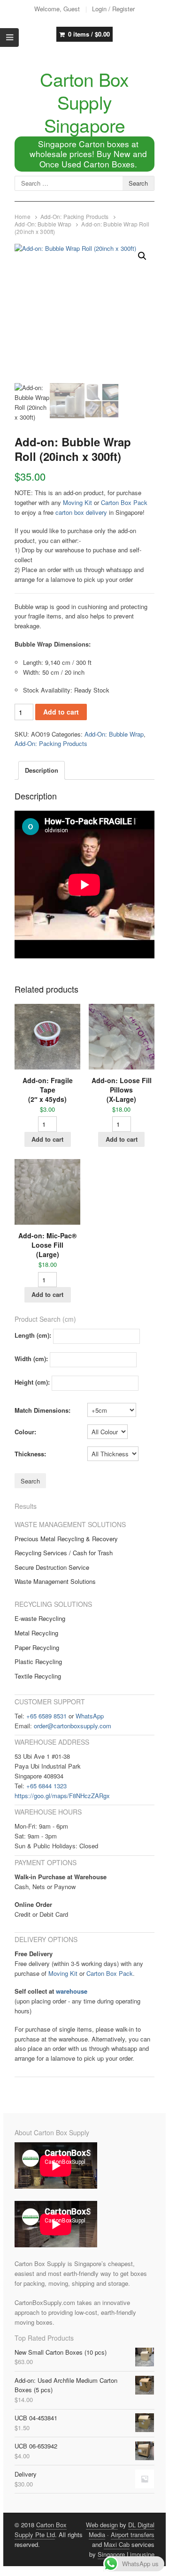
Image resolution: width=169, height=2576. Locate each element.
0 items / (89, 34)
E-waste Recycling (40, 1618)
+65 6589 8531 (46, 1716)
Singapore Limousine (126, 2554)
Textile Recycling (38, 1676)
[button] (142, 256)
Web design (102, 2525)
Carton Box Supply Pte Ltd (41, 2530)
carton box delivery (81, 512)
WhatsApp (90, 1716)
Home (22, 217)
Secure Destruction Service (52, 1567)
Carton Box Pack (124, 502)
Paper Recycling (37, 1647)
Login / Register (113, 9)
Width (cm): (31, 1359)
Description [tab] (42, 770)
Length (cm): (33, 1335)
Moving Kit (77, 502)
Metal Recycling (36, 1633)
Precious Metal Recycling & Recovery (66, 1539)
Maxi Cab (117, 2544)
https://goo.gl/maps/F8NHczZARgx (62, 1796)
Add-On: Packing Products (75, 217)
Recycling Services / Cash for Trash (64, 1553)
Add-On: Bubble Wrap (43, 224)
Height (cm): (32, 1382)
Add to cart (61, 712)
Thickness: (30, 1454)
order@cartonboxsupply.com (73, 1726)
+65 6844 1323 (46, 1786)
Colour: (25, 1432)
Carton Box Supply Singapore (84, 102)
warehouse (72, 1991)
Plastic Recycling (38, 1661)
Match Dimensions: (42, 1410)
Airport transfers (133, 2535)
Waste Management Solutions (55, 1581)
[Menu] (9, 38)
